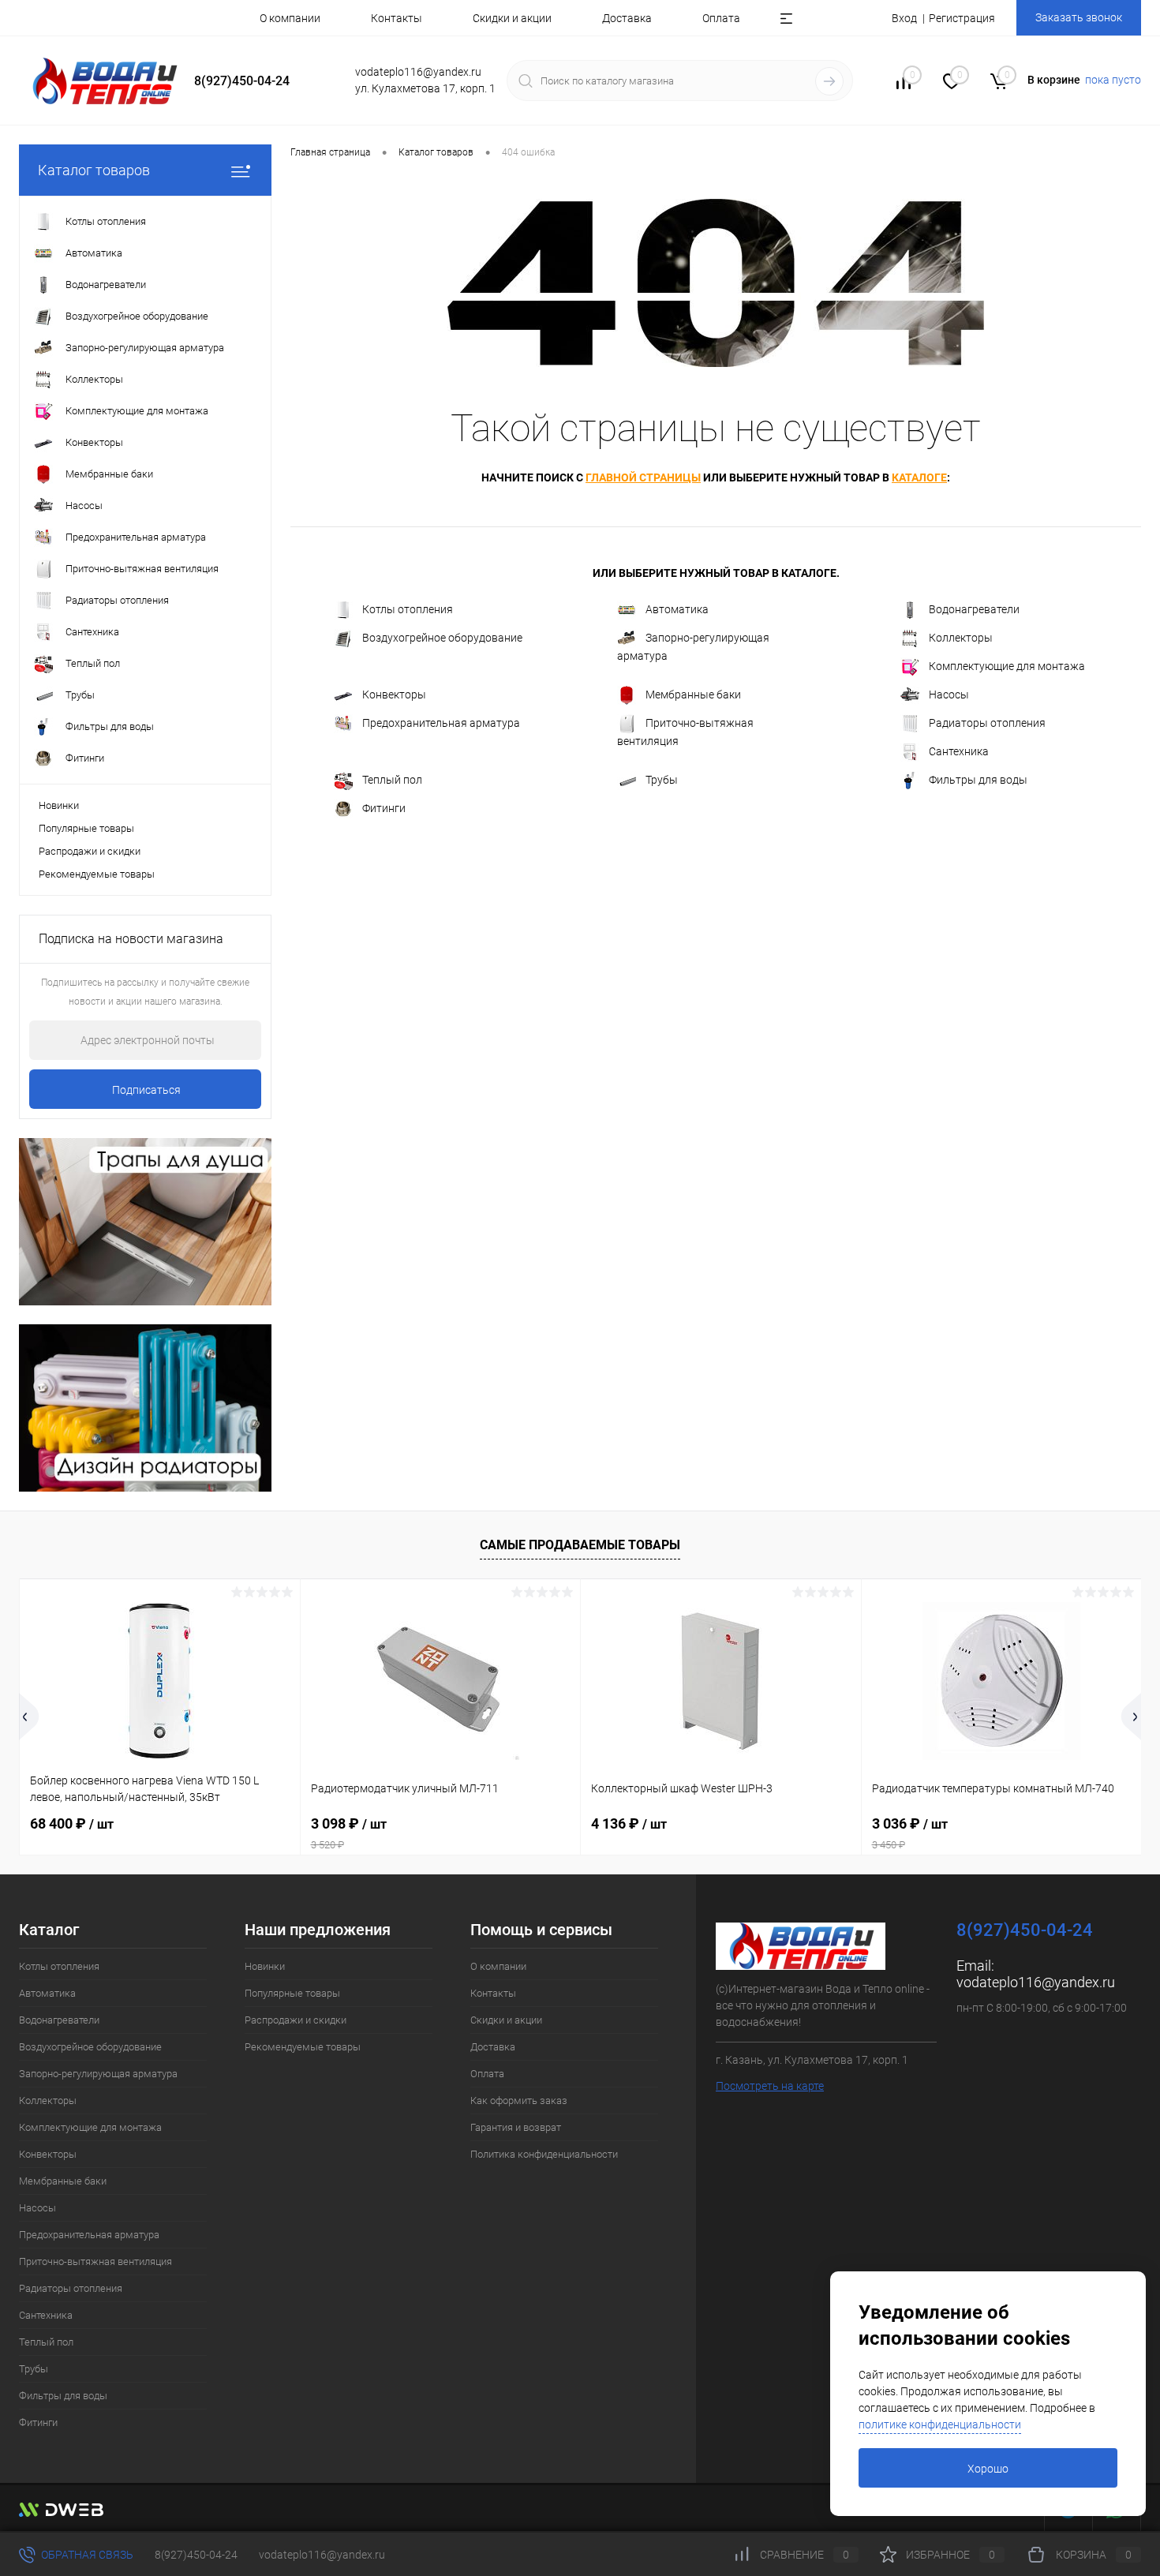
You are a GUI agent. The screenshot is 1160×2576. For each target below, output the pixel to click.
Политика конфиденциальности (544, 2154)
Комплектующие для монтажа (1007, 666)
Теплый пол (392, 780)
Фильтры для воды (978, 780)
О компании (290, 18)
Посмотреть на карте (770, 2086)
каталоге (919, 477)
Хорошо (988, 2469)
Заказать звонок (1079, 17)
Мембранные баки (693, 695)
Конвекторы (394, 695)
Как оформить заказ (519, 2100)
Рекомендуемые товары (97, 874)
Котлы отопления (408, 609)
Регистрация (962, 18)
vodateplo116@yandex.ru (1036, 1982)
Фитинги (384, 808)
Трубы (662, 780)
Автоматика (677, 609)
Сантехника (959, 751)
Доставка (627, 18)
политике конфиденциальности (940, 2424)
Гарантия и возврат (516, 2127)
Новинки (59, 805)
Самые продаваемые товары (580, 1545)
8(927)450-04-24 (196, 2555)
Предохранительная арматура (441, 723)
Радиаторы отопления (987, 723)
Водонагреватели (974, 609)
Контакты (397, 18)
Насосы (949, 695)
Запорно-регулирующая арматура (693, 647)
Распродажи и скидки (90, 851)
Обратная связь (86, 2555)
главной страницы (643, 477)
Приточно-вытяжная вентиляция (685, 732)
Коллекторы (961, 638)
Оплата (721, 18)
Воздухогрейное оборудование (442, 638)
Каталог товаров (94, 170)
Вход (904, 18)
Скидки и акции (512, 18)
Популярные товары (86, 828)
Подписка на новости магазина (131, 939)
